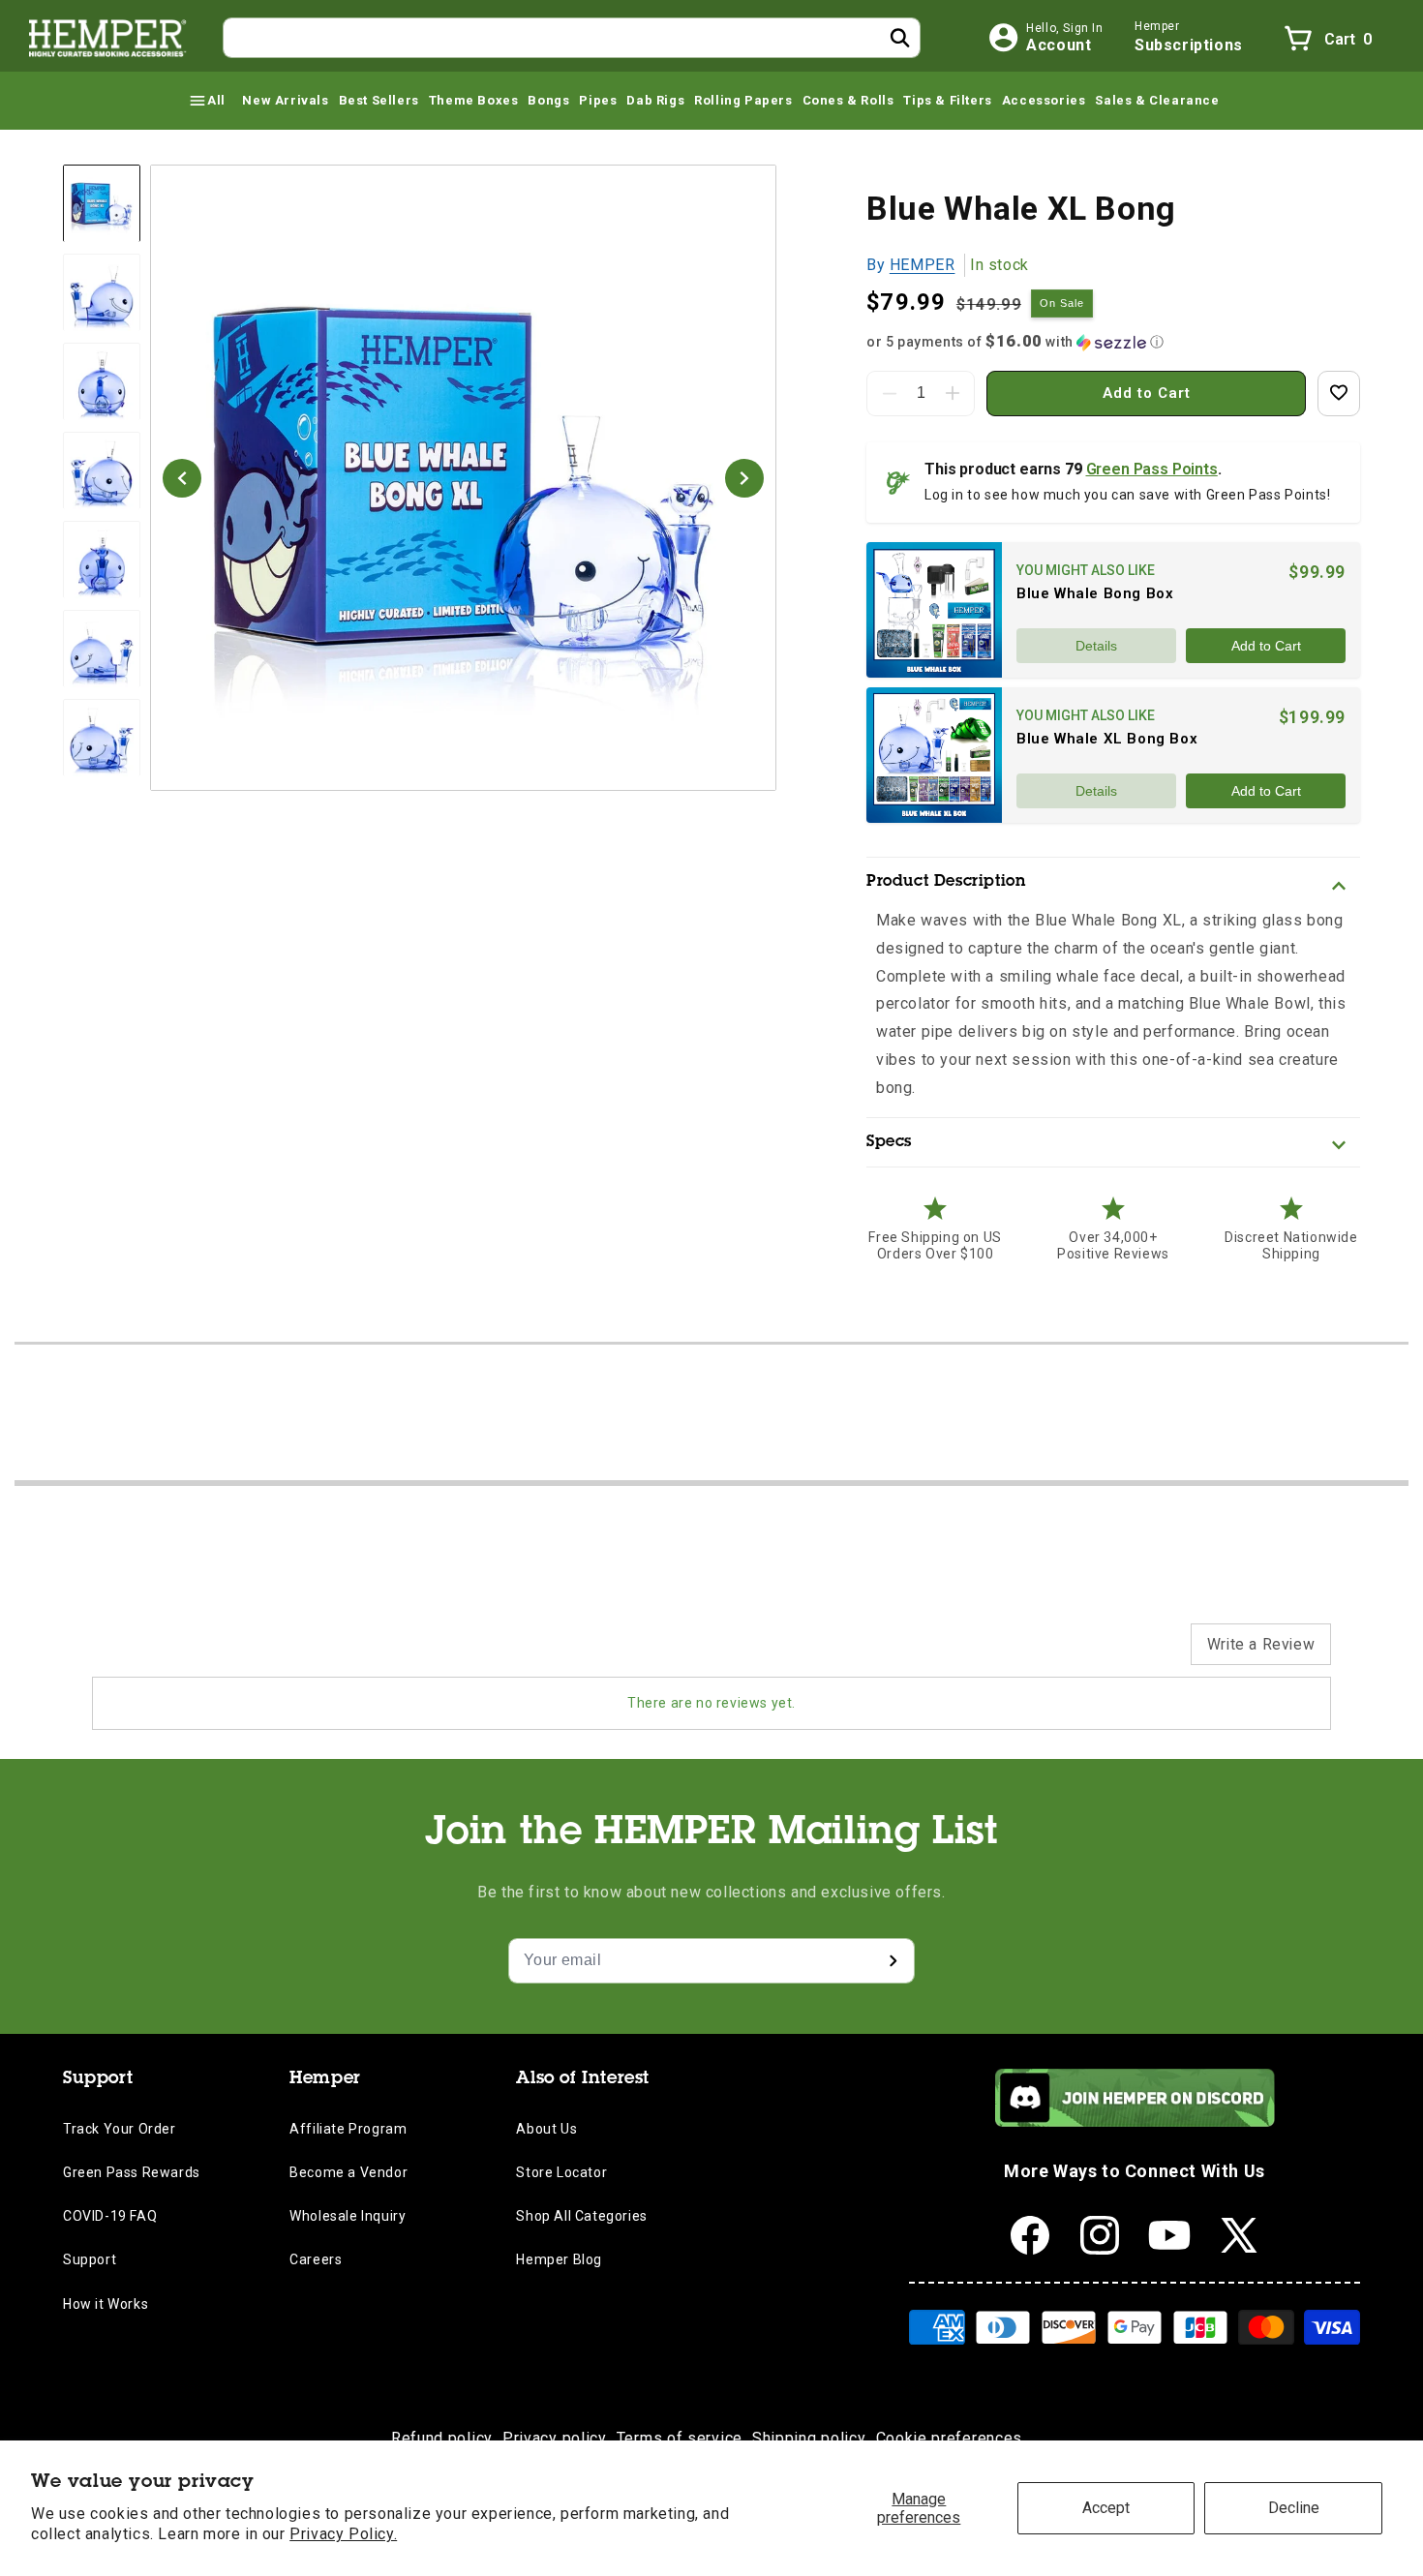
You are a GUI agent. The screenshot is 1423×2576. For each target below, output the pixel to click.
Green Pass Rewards (132, 2172)
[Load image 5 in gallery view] (102, 561)
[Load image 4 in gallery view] (102, 471)
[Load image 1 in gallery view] (102, 203)
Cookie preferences (950, 2438)
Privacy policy (555, 2438)
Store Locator (561, 2172)
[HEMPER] (108, 38)
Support (90, 2259)
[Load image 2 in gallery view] (102, 293)
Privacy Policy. (343, 2534)
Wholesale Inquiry (348, 2216)
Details (1096, 646)
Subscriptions (1189, 45)
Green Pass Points (1152, 469)
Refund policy (442, 2438)
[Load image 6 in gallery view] (102, 650)
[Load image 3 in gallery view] (102, 382)
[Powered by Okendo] (179, 1653)
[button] (206, 101)
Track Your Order (120, 2129)
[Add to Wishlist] (1339, 394)
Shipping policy (809, 2438)
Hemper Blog (559, 2259)
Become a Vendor (348, 2172)
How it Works (106, 2304)
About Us (546, 2129)
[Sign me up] (893, 1961)
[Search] (900, 38)
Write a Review (1261, 1644)
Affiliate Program (348, 2129)
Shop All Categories (581, 2216)
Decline (1294, 2508)
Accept (1106, 2508)
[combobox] (572, 38)
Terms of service (680, 2438)
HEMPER (923, 265)
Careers (316, 2259)
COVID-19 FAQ (110, 2216)
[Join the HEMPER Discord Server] (1135, 2121)
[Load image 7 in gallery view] (102, 739)
